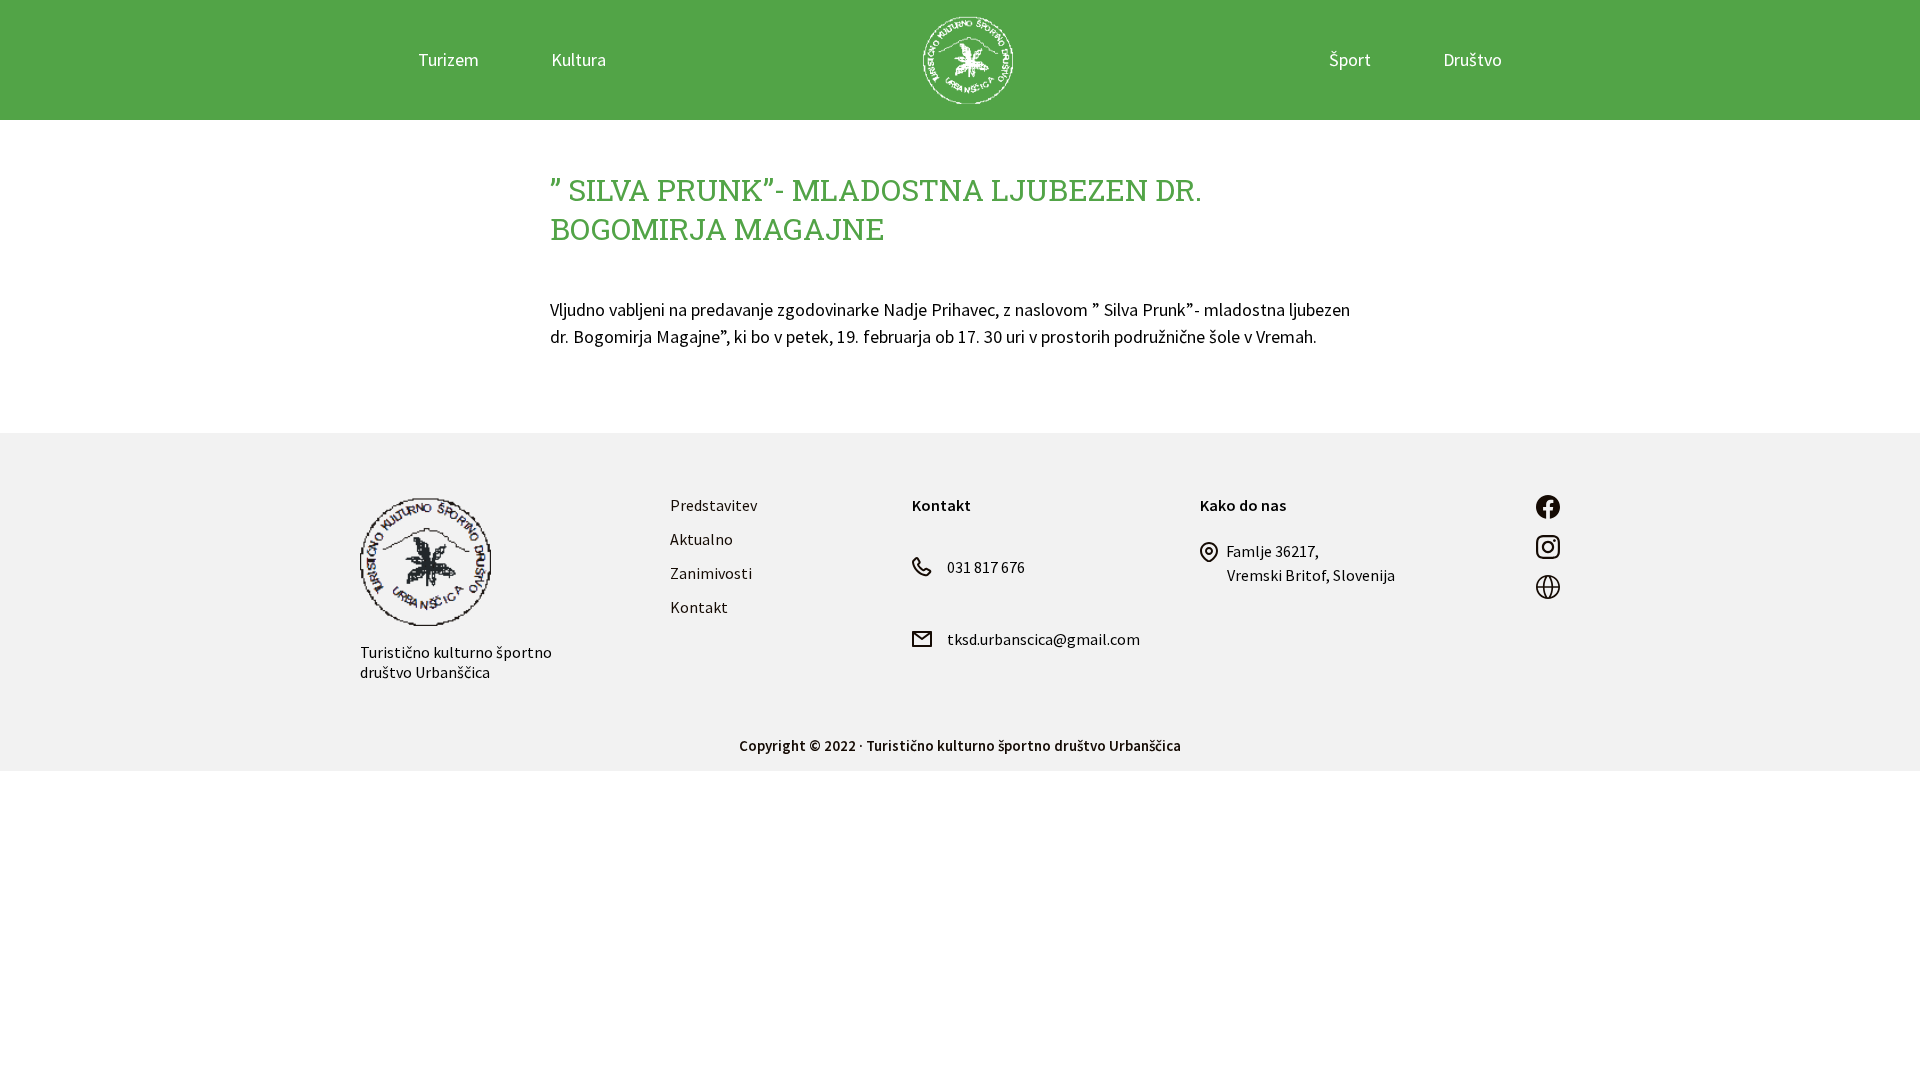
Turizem (448, 59)
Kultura (578, 59)
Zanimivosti (711, 573)
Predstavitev (713, 505)
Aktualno (701, 539)
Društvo (1472, 59)
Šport (1350, 59)
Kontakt (699, 607)
